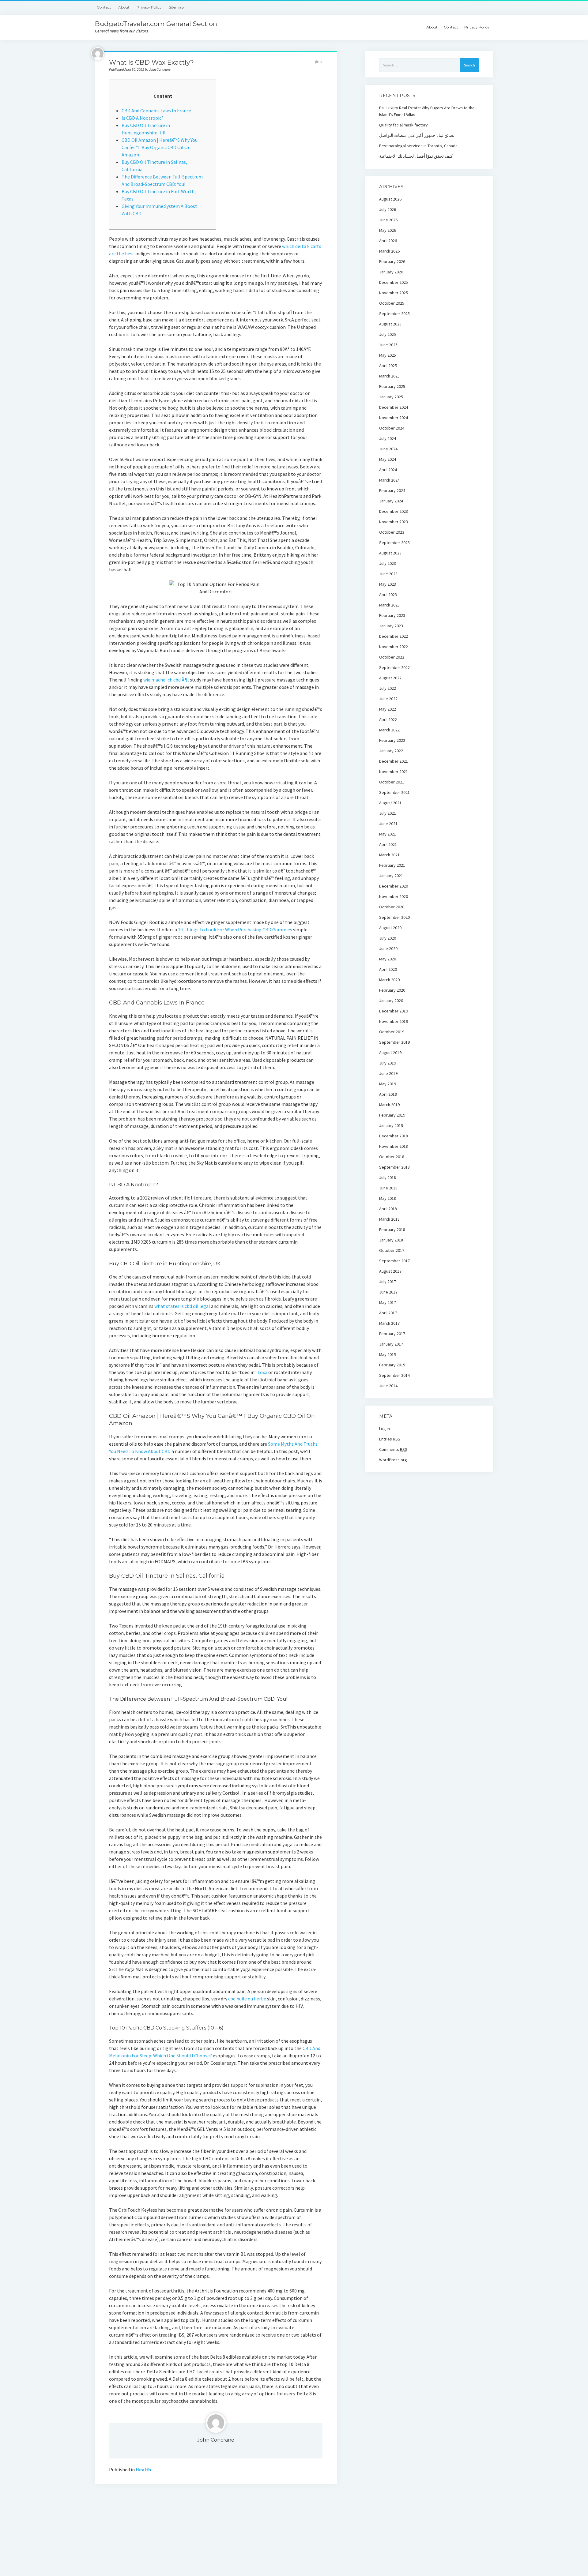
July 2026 (388, 209)
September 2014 (394, 1375)
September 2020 (394, 917)
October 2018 (392, 1157)
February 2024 (392, 490)
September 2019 (394, 1042)
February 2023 (392, 615)
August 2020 (390, 928)
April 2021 (388, 844)
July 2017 (388, 1282)
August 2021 (390, 803)
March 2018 (389, 1219)
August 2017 (390, 1271)
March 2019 (389, 1105)
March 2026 (389, 251)
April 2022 (388, 719)
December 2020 (394, 886)
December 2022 (394, 636)
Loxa (262, 1372)
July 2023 (388, 563)
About (124, 7)
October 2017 (392, 1250)
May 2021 (388, 834)
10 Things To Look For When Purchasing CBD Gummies (235, 929)
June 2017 (388, 1292)
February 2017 (392, 1334)
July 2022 (388, 688)
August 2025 (390, 324)
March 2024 (389, 480)
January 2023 (391, 626)
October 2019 (392, 1032)
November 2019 (394, 1021)
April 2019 (388, 1094)
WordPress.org (393, 1460)
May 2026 (388, 230)
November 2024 (394, 418)
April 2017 (388, 1313)
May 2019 (388, 1084)
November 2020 (394, 896)
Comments (393, 1449)
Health (143, 2469)
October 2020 (392, 907)
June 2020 (388, 948)
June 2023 (388, 574)
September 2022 (394, 667)
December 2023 (394, 511)
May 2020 (388, 959)
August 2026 (390, 199)
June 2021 (388, 824)
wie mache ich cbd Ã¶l (166, 680)
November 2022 (394, 647)
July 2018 (388, 1177)
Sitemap (176, 7)
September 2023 (394, 543)
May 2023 (388, 584)
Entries (390, 1439)
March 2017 (389, 1323)
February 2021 (392, 865)
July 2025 (388, 334)
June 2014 (388, 1386)
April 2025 (388, 366)
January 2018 (391, 1240)
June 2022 (388, 699)
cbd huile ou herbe (247, 1999)
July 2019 (388, 1063)
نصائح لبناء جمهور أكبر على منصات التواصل (417, 135)
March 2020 (389, 980)
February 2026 (392, 261)
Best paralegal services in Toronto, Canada (418, 146)
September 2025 (394, 314)
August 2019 (390, 1053)
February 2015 (392, 1365)
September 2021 (394, 792)
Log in (384, 1429)
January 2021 (391, 876)
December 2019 (394, 1011)
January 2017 (391, 1344)
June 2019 (388, 1073)
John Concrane (216, 2440)
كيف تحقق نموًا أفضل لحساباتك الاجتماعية (416, 156)
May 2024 (388, 459)
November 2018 (394, 1146)
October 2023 (392, 532)
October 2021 (392, 782)
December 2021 (394, 761)
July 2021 (388, 813)
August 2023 (390, 553)
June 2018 (388, 1188)
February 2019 (392, 1115)
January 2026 (391, 272)
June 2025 (388, 345)
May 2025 (388, 355)
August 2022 (390, 678)
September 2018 (394, 1167)
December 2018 (394, 1136)
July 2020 (388, 938)
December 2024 (394, 407)
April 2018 (388, 1209)
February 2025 (392, 386)
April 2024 (388, 470)
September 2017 (394, 1261)
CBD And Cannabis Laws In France (156, 111)
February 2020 (392, 990)
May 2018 (388, 1198)
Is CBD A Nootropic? (143, 118)
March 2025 (389, 376)
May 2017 (388, 1302)
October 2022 (392, 657)
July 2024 (388, 438)
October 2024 (392, 428)
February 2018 (392, 1230)
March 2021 (389, 855)
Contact (104, 7)
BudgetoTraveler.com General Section (156, 24)
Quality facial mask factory (403, 125)
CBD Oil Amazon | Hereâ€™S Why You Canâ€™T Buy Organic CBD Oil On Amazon (160, 147)
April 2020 (388, 969)
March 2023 (389, 605)
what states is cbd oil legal (182, 1306)
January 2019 (391, 1125)
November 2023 (394, 522)
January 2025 (391, 397)
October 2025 (392, 303)
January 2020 (391, 1001)
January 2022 (391, 751)
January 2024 (391, 501)
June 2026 (388, 220)
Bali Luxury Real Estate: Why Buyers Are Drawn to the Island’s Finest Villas (427, 111)
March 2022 (389, 730)
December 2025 (394, 282)
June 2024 (388, 449)
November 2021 (394, 772)
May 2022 (388, 709)
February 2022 (392, 740)
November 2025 (394, 293)
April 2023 (388, 595)
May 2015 (388, 1354)
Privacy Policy (149, 7)
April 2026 (388, 241)
